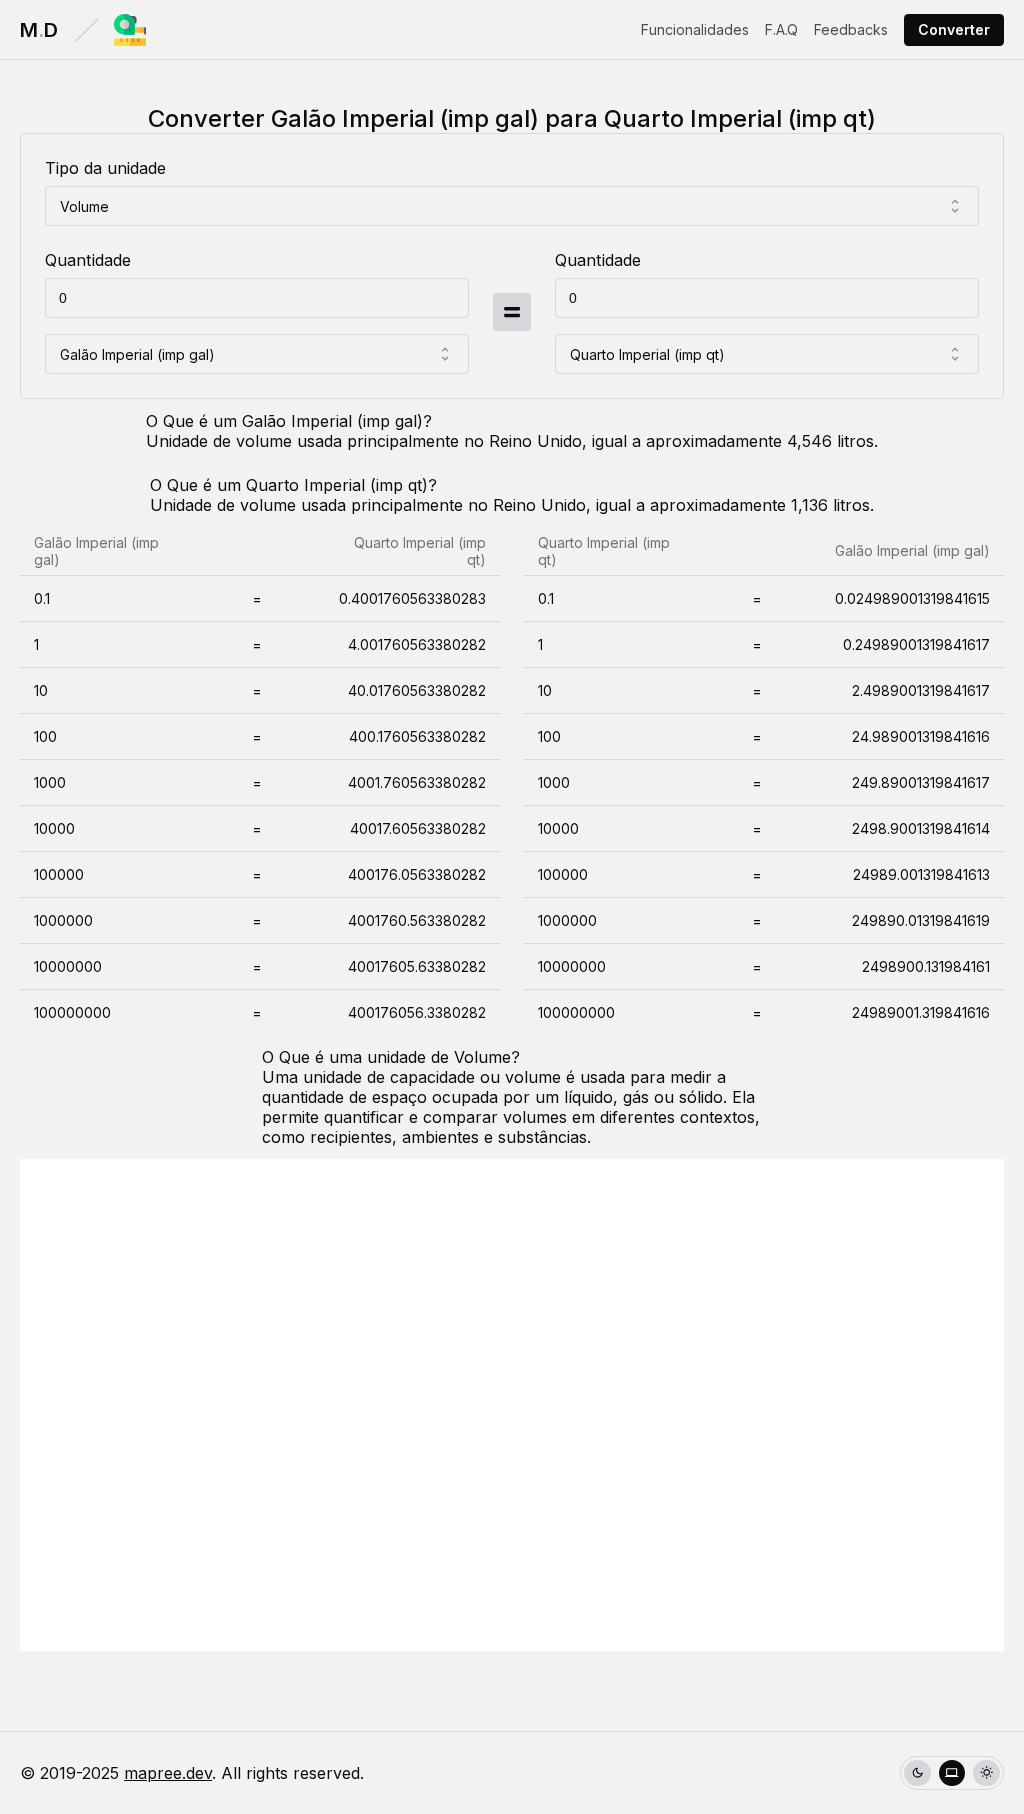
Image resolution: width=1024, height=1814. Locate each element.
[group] (952, 1773)
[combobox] (512, 206)
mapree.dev (168, 1773)
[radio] (917, 1773)
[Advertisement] (512, 1405)
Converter (954, 29)
